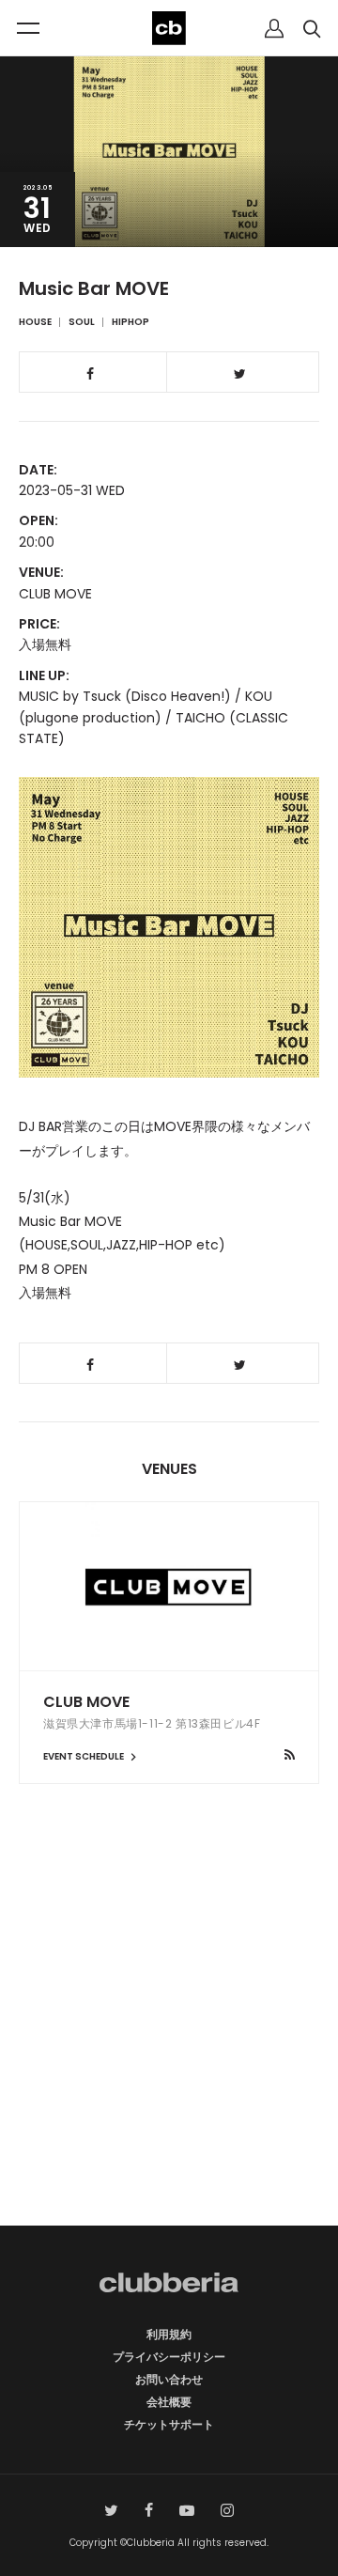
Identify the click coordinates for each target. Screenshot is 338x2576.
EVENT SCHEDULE (84, 1756)
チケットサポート (169, 2424)
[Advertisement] (169, 2038)
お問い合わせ (169, 2379)
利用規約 (169, 2334)
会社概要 (169, 2402)
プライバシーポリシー (169, 2357)
